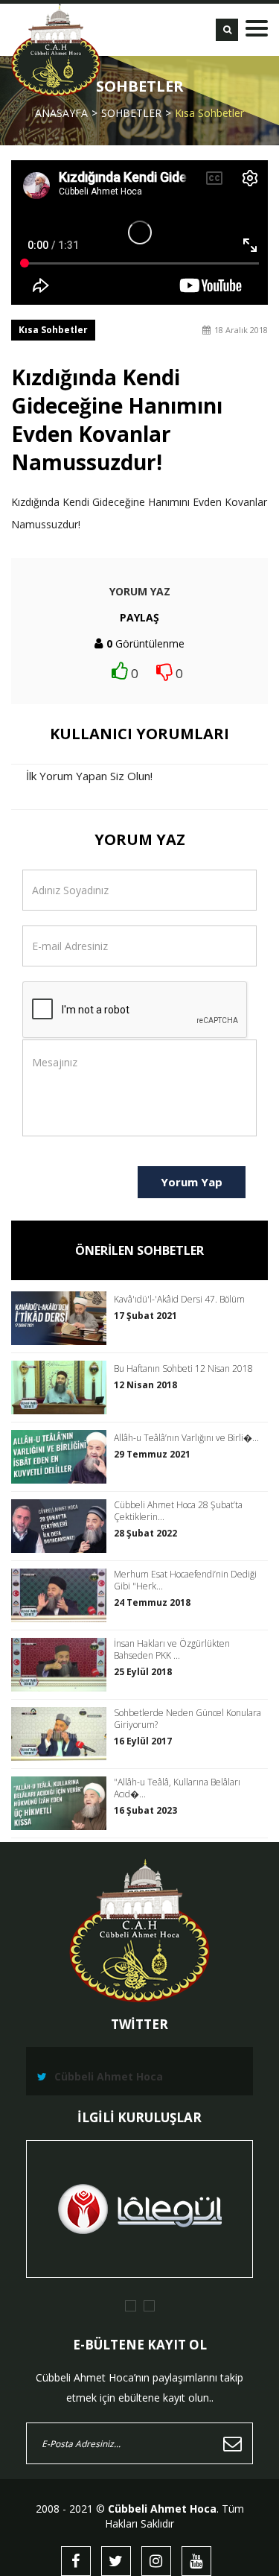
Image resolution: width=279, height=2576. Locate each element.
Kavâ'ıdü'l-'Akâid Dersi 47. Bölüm (179, 1300)
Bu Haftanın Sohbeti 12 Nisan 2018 (183, 1369)
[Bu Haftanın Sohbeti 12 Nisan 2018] (62, 1387)
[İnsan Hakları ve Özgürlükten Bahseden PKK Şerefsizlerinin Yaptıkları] (62, 1665)
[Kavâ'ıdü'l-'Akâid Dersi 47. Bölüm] (62, 1318)
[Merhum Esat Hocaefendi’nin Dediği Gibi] (62, 1595)
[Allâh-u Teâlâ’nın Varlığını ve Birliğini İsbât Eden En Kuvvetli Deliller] (62, 1457)
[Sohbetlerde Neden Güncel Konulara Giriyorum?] (62, 1734)
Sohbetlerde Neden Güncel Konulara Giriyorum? (187, 1719)
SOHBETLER (131, 113)
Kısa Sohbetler (209, 113)
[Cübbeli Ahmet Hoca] (56, 50)
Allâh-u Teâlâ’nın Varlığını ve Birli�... (186, 1438)
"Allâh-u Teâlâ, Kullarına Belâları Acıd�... (177, 1788)
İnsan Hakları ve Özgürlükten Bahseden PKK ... (172, 1650)
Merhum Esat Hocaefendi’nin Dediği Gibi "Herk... (185, 1580)
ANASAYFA (61, 113)
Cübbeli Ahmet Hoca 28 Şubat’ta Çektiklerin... (178, 1511)
